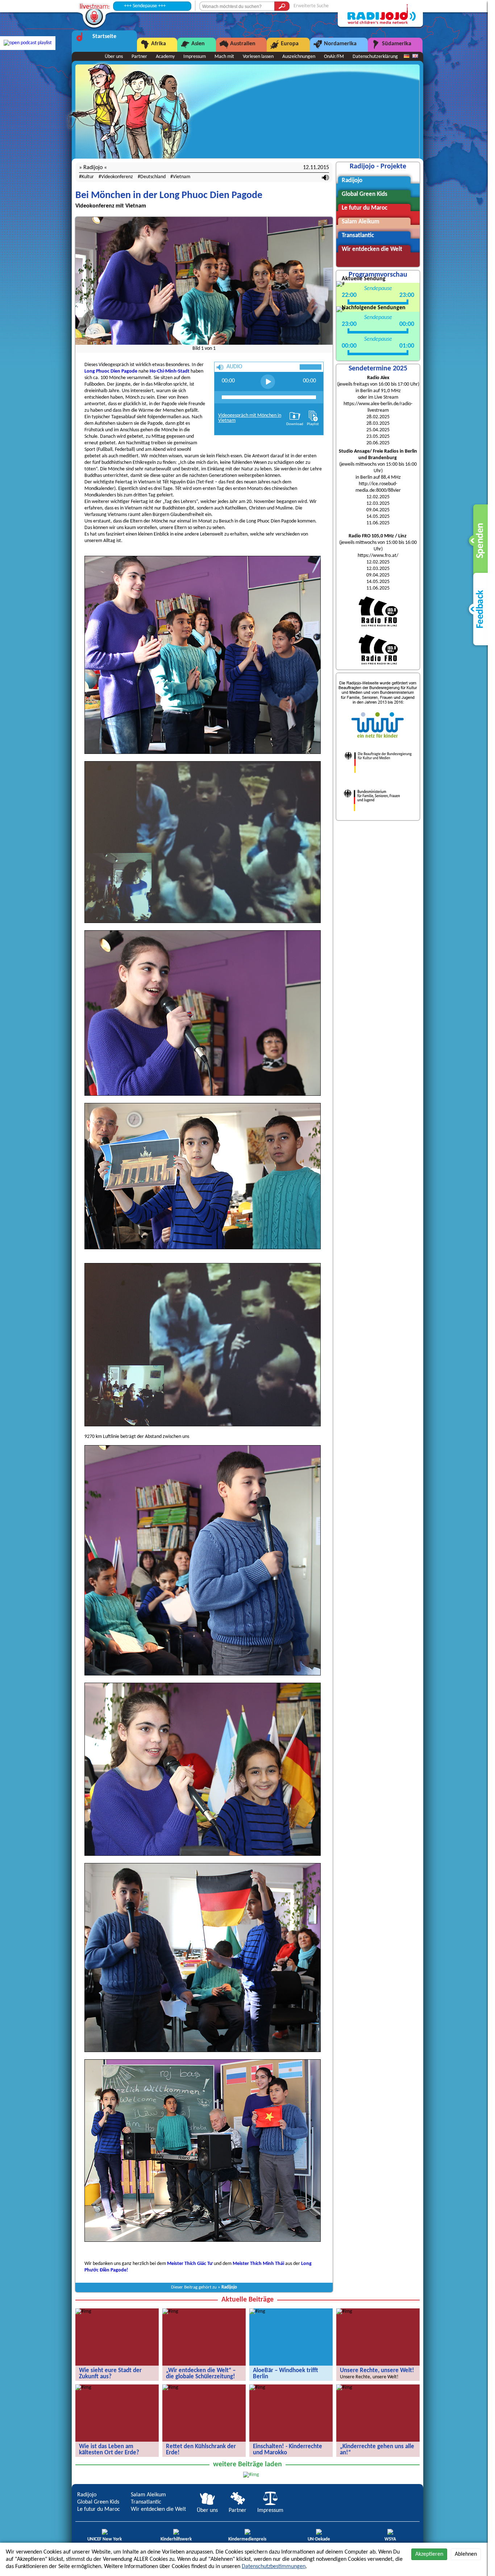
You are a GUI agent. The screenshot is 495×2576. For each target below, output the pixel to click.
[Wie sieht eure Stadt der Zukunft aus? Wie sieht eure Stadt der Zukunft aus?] (83, 2311)
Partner (139, 57)
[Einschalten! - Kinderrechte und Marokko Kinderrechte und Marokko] (257, 2388)
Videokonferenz (117, 177)
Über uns (114, 57)
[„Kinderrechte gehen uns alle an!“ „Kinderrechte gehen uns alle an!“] (344, 2388)
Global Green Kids (98, 2502)
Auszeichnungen (299, 57)
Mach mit (224, 57)
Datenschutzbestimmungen (274, 2567)
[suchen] (282, 6)
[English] (415, 56)
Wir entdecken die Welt (158, 2509)
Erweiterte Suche (311, 6)
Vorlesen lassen (258, 57)
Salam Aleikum (148, 2495)
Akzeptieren (429, 2554)
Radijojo (229, 2287)
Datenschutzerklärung (375, 57)
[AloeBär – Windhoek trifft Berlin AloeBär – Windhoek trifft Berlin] (257, 2311)
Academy (165, 57)
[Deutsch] (407, 56)
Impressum (195, 57)
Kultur (88, 177)
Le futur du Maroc (99, 2509)
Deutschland (153, 177)
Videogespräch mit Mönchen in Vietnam (250, 418)
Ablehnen (466, 2554)
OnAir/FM (334, 57)
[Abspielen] (268, 382)
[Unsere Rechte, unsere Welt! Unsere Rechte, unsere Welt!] (344, 2311)
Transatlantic (146, 2502)
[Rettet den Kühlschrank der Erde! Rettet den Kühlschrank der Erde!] (170, 2388)
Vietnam (182, 177)
